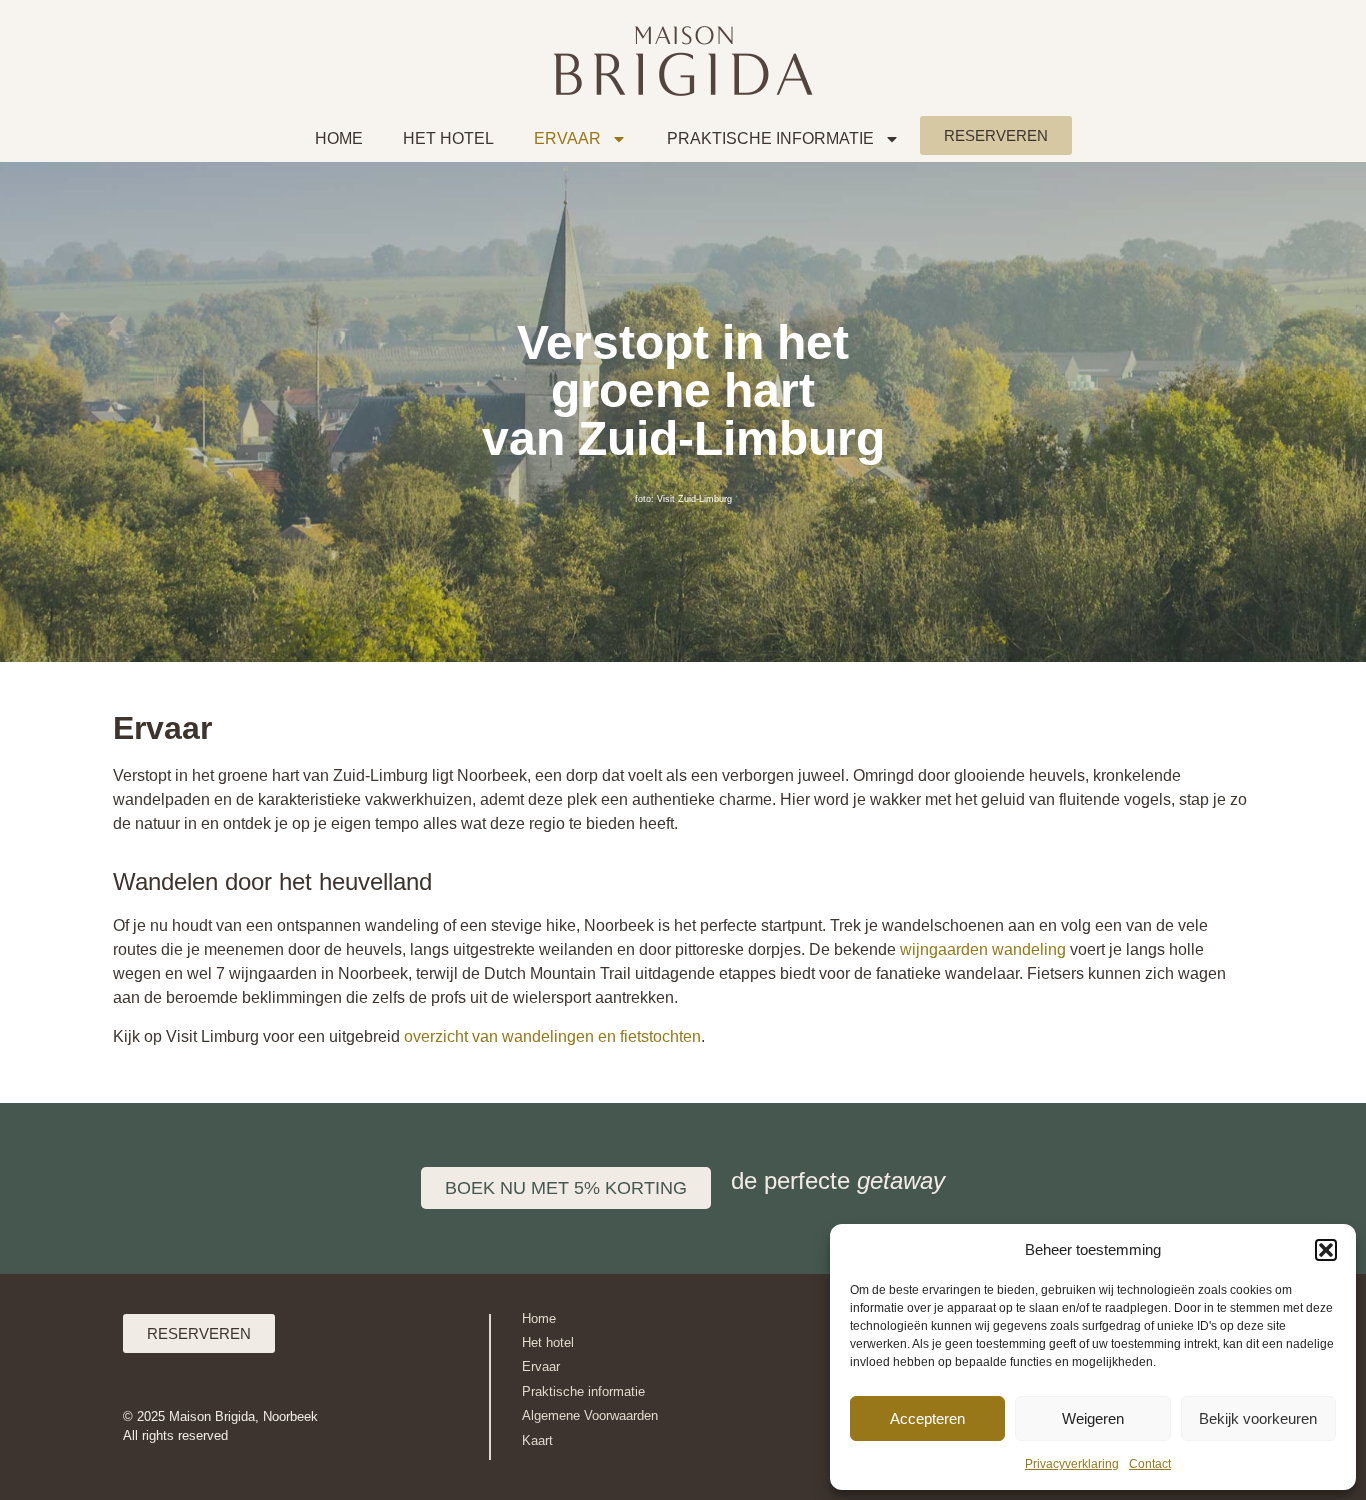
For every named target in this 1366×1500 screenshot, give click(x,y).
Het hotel (548, 1342)
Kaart (537, 1440)
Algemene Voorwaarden (590, 1415)
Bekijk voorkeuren (1258, 1418)
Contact (1150, 1464)
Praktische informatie (770, 138)
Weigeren (1093, 1418)
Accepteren (927, 1418)
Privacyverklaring (1072, 1464)
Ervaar (567, 138)
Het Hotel (448, 138)
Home (339, 138)
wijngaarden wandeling (983, 949)
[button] (1326, 1250)
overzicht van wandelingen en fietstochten (552, 1036)
